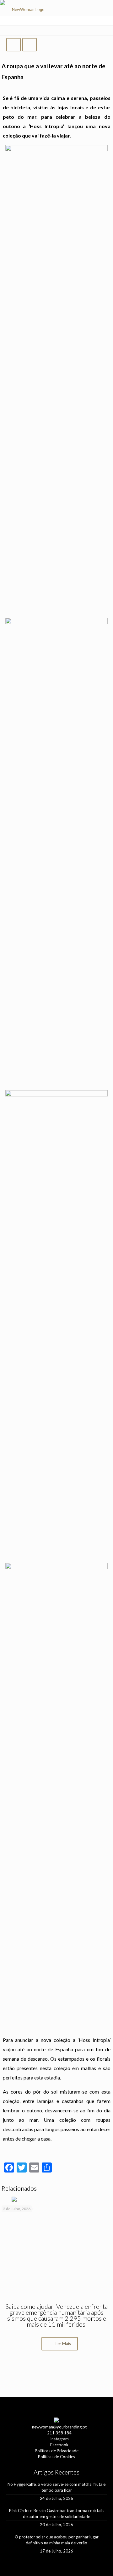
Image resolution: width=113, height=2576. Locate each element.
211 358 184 (59, 2433)
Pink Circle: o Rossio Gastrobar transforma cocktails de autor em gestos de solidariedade (57, 2514)
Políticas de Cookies (56, 2457)
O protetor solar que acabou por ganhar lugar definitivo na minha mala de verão (57, 2540)
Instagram (59, 2439)
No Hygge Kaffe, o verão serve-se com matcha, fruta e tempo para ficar (56, 2487)
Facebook (59, 2445)
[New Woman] (26, 11)
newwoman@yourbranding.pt (59, 2427)
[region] (56, 2374)
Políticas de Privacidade (57, 2451)
